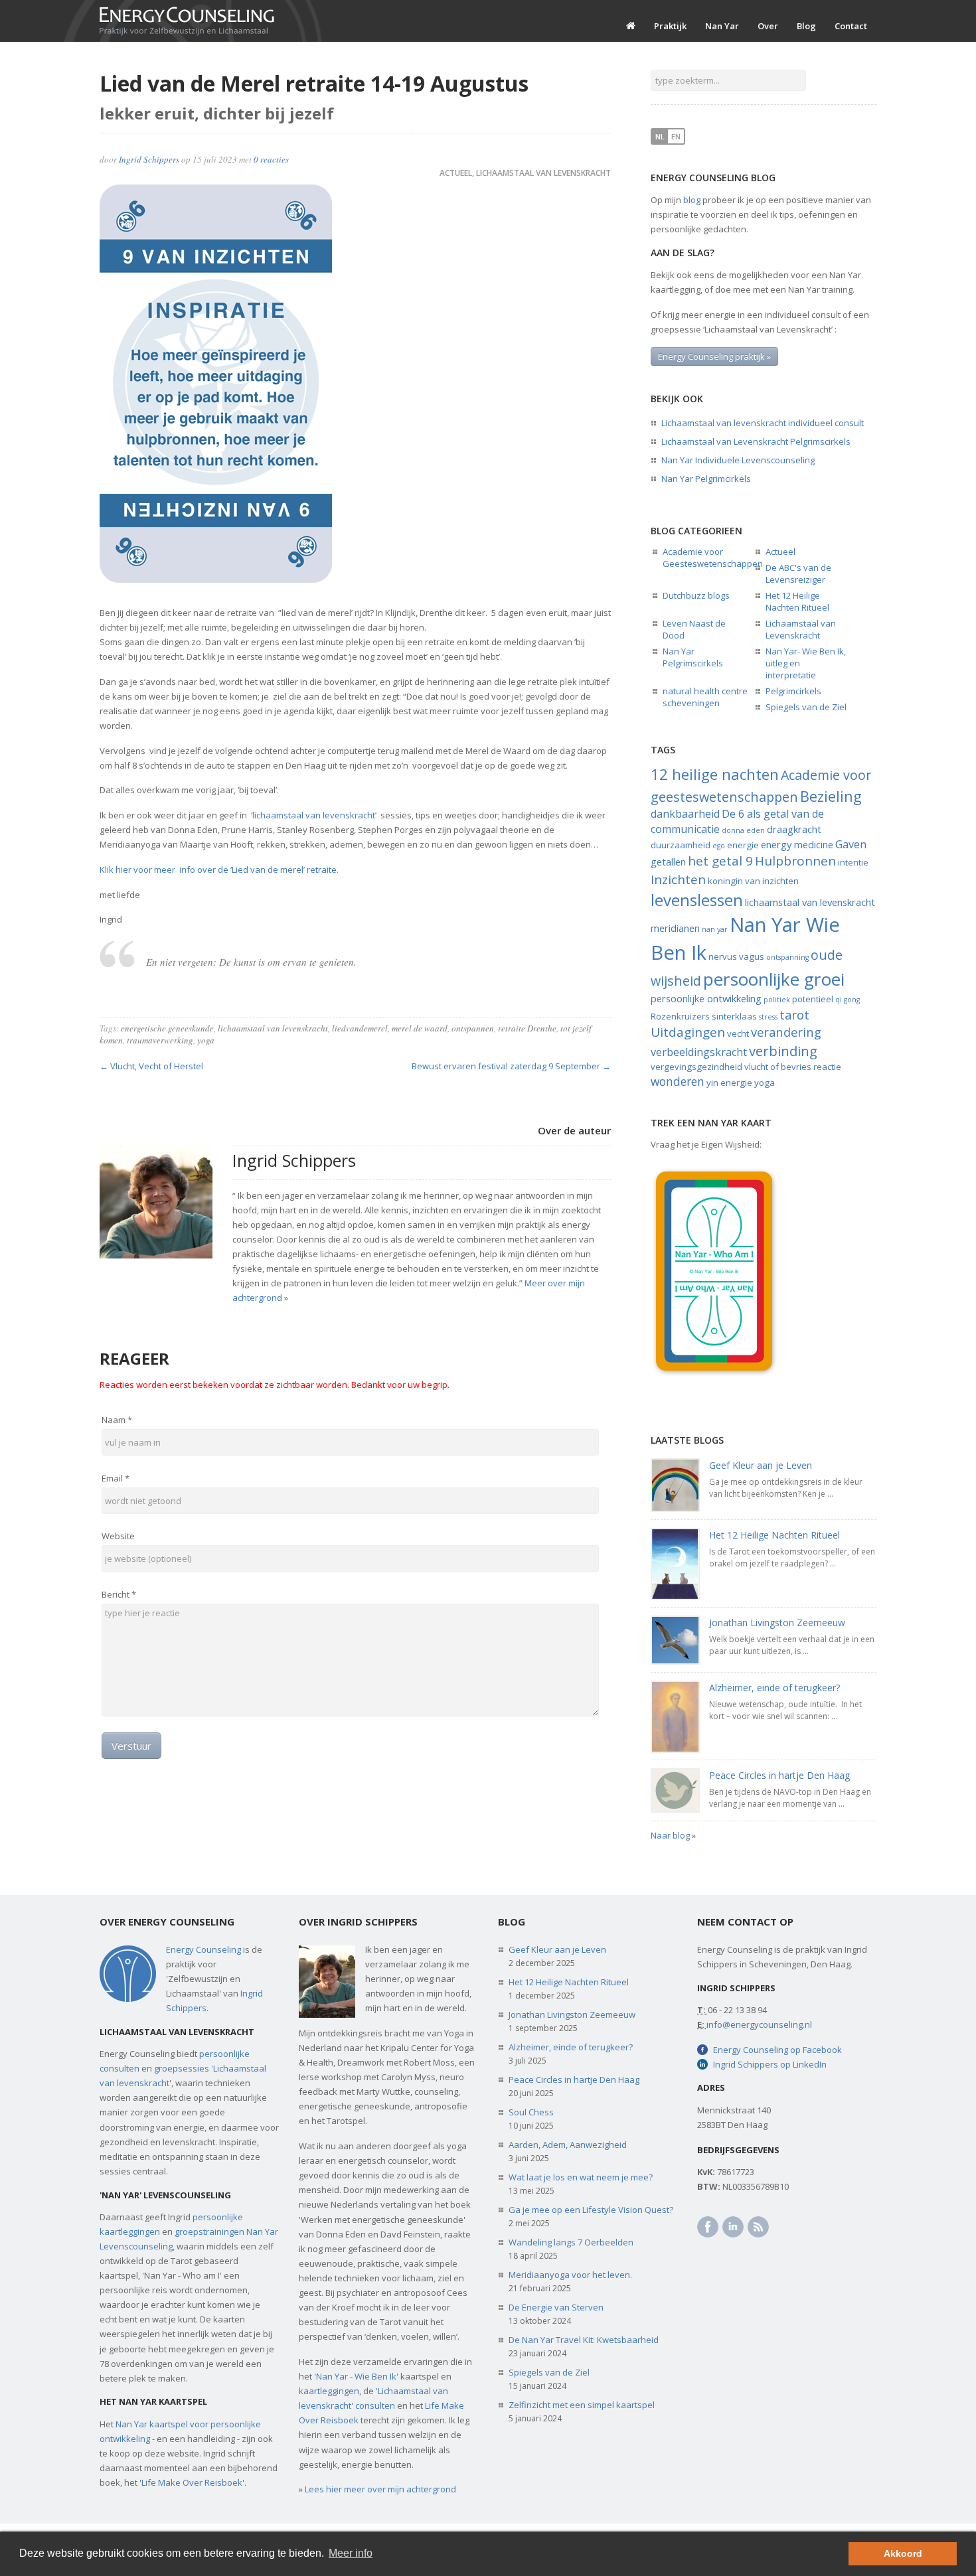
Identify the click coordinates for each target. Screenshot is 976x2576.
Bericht (119, 1594)
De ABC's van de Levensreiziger (798, 573)
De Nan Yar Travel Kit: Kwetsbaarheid (584, 2340)
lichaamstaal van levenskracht (273, 1028)
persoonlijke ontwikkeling (706, 998)
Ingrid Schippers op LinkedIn (770, 2064)
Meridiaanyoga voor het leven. (570, 2275)
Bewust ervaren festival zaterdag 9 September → (511, 1066)
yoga (206, 1040)
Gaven (851, 844)
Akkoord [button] (903, 2553)
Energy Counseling (203, 1949)
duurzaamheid (681, 845)
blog (692, 200)
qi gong (848, 1000)
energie (743, 845)
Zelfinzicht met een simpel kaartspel (582, 2405)
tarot (794, 1015)
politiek (777, 1000)
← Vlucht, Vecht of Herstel (151, 1066)
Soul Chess (531, 2112)
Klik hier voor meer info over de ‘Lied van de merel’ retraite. (221, 870)
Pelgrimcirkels (793, 691)
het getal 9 (720, 861)
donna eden (743, 830)
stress (768, 1017)
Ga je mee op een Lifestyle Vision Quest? (591, 2210)
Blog (806, 26)
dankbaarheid (685, 814)
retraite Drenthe (527, 1028)
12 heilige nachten (715, 774)
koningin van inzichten (753, 881)
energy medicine (797, 844)
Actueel (456, 173)
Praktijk (670, 26)
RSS (758, 2227)
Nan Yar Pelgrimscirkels (693, 657)
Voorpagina (631, 26)
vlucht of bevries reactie (793, 1067)
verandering (786, 1032)
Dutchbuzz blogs (696, 595)
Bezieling (831, 796)
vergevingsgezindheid (696, 1067)
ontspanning (787, 957)
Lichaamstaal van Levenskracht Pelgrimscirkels (756, 441)
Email (116, 1478)
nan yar (715, 929)
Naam (117, 1420)
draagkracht (794, 829)
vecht (738, 1033)
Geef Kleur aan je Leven (761, 1465)
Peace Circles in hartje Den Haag (779, 1775)
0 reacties (271, 159)
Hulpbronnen (795, 861)
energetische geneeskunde (167, 1028)
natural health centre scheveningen (705, 697)
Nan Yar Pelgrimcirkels (706, 479)
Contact (851, 26)
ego (719, 846)
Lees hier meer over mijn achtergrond (380, 2489)
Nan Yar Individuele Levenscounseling (738, 460)
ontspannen (473, 1028)
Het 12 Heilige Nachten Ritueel (797, 601)
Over (768, 26)
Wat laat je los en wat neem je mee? (581, 2177)
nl (660, 136)
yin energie (729, 1083)
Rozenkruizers (680, 1016)
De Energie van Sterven (556, 2307)
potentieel (813, 999)
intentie (853, 862)
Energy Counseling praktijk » (714, 356)
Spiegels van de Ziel (806, 707)
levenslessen (697, 900)
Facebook (708, 2227)
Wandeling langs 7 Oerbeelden (571, 2242)
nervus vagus (736, 956)
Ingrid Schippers (149, 159)
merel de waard (420, 1028)
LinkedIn (733, 2227)
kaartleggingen (329, 2391)
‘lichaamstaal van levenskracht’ (313, 815)
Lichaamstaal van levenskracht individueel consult (763, 423)
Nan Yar (722, 26)
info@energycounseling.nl (759, 2024)
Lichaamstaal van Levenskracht (543, 173)
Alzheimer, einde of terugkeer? (774, 1688)
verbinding (783, 1051)
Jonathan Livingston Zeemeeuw (777, 1623)
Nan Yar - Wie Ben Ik (356, 2376)
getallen (668, 862)
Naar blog (670, 1835)
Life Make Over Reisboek (192, 2482)
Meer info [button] (351, 2553)
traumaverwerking (160, 1040)
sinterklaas (734, 1016)
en (676, 136)
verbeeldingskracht (699, 1052)
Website (118, 1536)
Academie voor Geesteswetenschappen (713, 558)
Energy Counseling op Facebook (777, 2050)
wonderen (678, 1081)
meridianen (675, 928)
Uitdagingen (688, 1032)
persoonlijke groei (774, 979)
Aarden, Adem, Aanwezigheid (568, 2145)
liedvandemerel (360, 1028)
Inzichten (678, 879)
